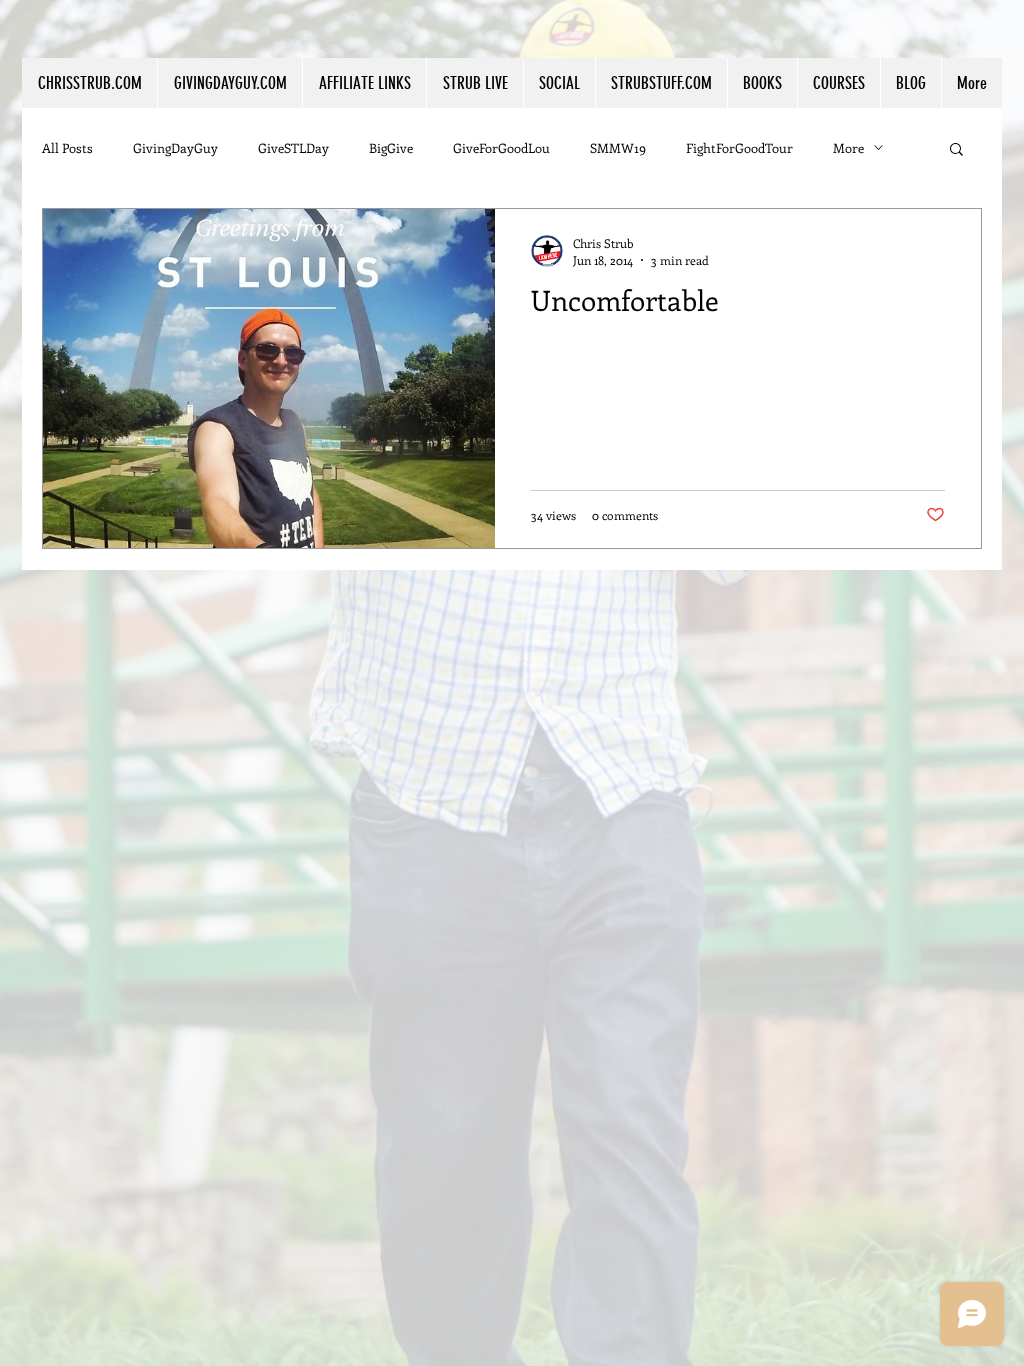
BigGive (391, 147)
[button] (364, 83)
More (848, 147)
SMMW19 (618, 147)
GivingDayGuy (175, 147)
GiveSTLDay (293, 147)
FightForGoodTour (739, 147)
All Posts (67, 147)
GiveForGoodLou (501, 147)
